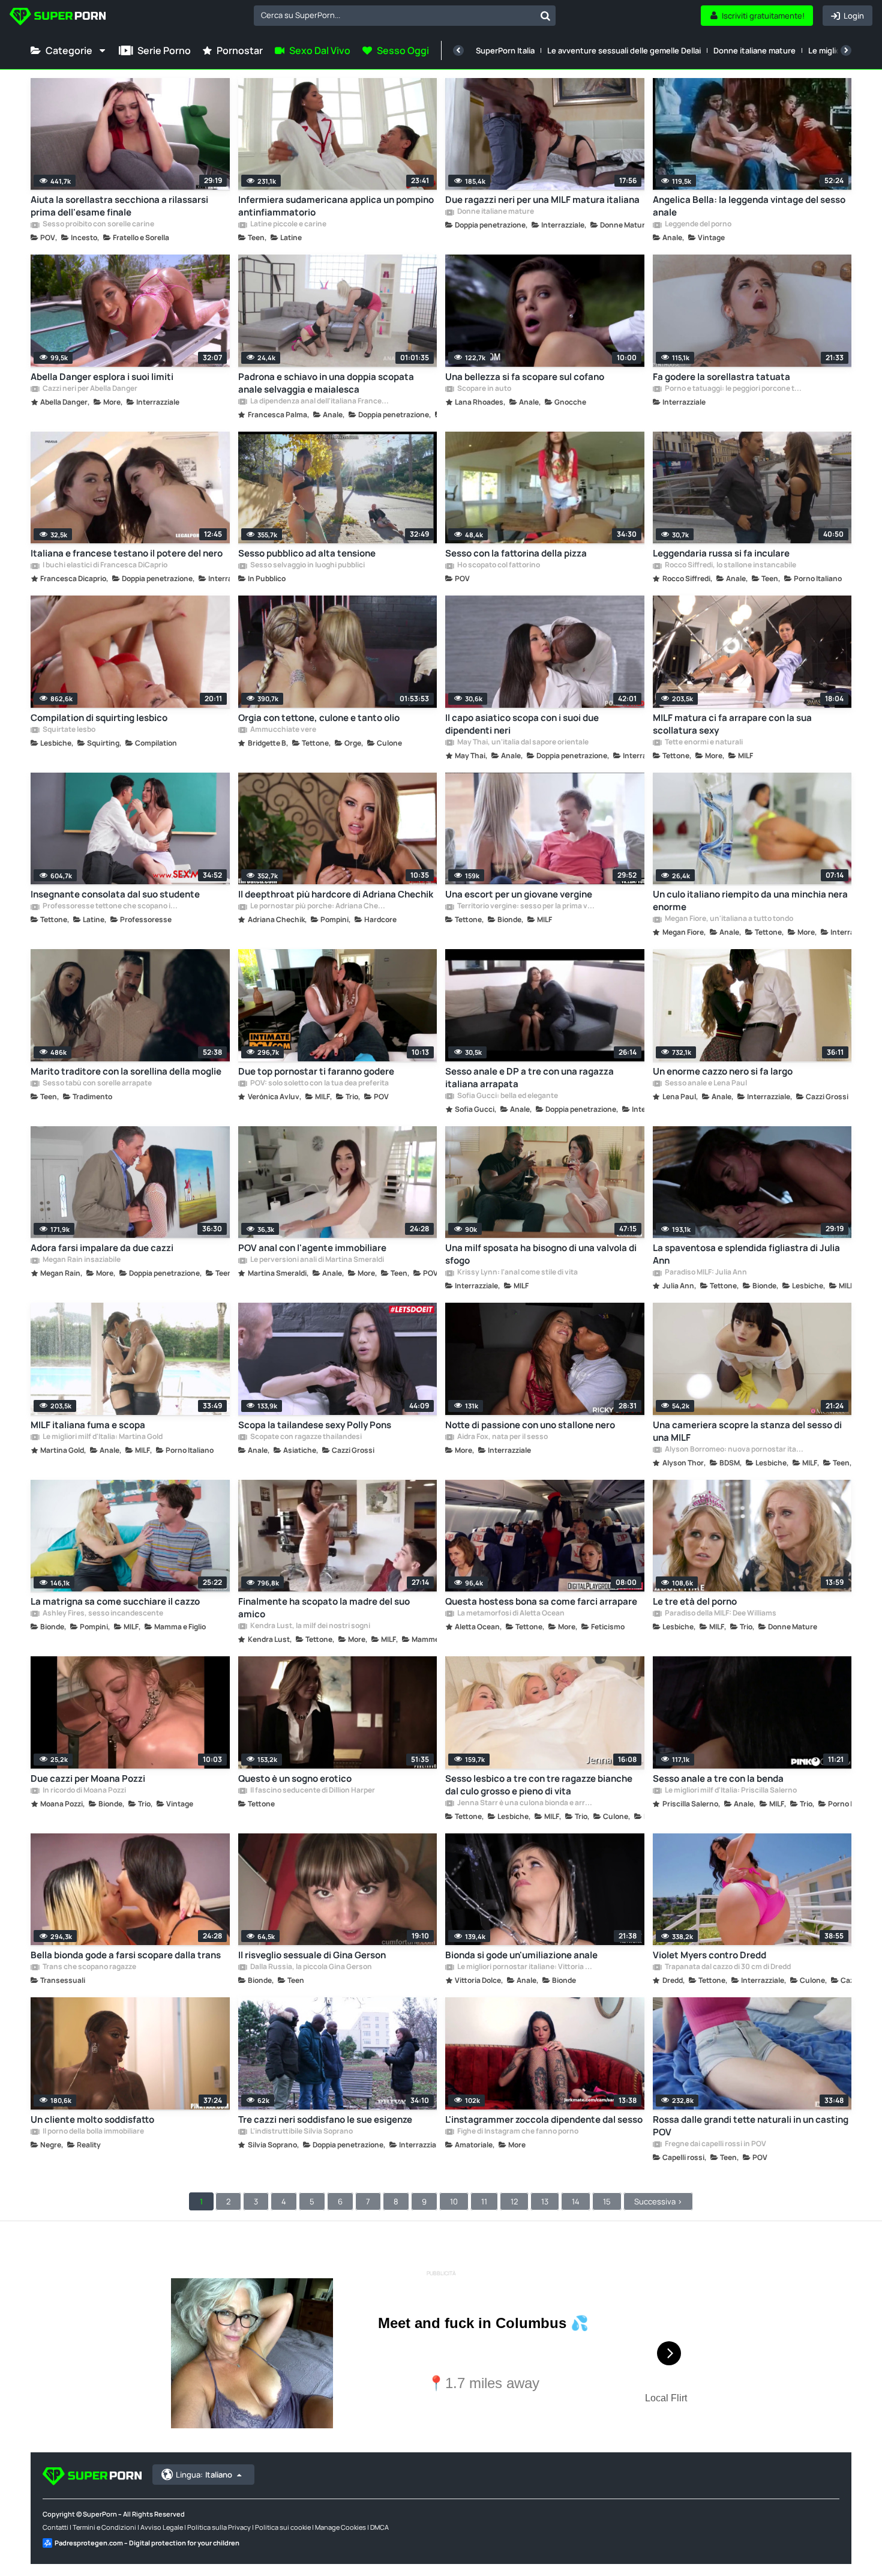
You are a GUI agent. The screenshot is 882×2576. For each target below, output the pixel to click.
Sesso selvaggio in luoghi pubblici (307, 566)
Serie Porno (164, 50)
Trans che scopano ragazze (89, 1967)
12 (514, 2201)
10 (454, 2201)
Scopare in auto (484, 389)
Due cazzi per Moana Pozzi (88, 1778)
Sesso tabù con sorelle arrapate (97, 1084)
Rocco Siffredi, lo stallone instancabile (730, 566)
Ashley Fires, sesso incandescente (102, 1614)
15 (607, 2201)
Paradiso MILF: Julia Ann (705, 1273)
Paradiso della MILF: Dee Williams (720, 1614)
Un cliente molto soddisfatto (92, 2119)
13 (545, 2201)
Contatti (55, 2527)
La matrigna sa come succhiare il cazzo (115, 1601)
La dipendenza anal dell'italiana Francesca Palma (319, 402)
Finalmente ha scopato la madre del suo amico (324, 1608)
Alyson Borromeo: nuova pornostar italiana (734, 1450)
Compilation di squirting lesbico (99, 718)
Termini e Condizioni (104, 2527)
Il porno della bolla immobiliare (93, 2132)
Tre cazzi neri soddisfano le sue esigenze (325, 2119)
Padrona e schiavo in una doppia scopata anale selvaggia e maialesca (326, 383)
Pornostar (240, 50)
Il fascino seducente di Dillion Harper (312, 1791)
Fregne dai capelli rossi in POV (715, 2144)
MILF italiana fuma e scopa (88, 1425)
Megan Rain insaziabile (81, 1260)
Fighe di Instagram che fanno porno (517, 2132)
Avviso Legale (162, 2527)
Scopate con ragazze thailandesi (305, 1437)
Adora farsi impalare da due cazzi (102, 1248)
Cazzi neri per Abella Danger (89, 389)
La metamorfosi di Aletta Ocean (510, 1614)
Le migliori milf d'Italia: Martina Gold (102, 1437)
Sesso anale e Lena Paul (705, 1084)
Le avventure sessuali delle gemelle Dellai (624, 50)
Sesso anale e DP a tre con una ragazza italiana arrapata (529, 1078)
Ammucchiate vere (283, 730)
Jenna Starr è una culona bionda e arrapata (526, 1803)
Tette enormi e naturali (703, 743)
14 (576, 2201)
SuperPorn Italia (505, 50)
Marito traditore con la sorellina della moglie (126, 1071)
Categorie (69, 50)
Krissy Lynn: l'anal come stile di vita (517, 1273)
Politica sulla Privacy (219, 2527)
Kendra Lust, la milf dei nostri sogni (310, 1626)
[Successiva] (846, 50)
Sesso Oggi (403, 50)
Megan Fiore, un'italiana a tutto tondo (728, 919)
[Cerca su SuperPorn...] (545, 16)
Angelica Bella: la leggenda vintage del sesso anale (749, 206)
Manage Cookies (340, 2527)
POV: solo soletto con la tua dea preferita (319, 1084)
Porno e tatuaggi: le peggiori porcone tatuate (734, 389)
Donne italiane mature (754, 50)
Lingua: (204, 2475)
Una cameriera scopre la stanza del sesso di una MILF (747, 1431)
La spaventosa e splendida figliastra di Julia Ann (746, 1254)
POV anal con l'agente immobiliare (312, 1248)
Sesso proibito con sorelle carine (98, 225)
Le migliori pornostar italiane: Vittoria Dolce (526, 1967)
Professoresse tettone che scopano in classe (112, 906)
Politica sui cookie (283, 2527)
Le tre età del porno (695, 1601)
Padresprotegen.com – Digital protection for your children (147, 2543)
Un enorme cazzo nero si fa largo (723, 1071)
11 (484, 2201)
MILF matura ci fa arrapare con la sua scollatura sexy (732, 724)
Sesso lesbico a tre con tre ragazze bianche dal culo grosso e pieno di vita (539, 1785)
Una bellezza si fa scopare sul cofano (525, 377)
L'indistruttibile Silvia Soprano (301, 2132)
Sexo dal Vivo (320, 50)
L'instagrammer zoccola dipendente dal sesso (544, 2119)
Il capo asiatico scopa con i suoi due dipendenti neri (522, 724)
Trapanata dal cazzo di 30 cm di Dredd (727, 1967)
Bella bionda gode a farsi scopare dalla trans (126, 1955)
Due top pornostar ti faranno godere (316, 1071)
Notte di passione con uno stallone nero (530, 1425)
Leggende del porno (697, 225)
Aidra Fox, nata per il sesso (502, 1437)
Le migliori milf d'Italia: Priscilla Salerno (730, 1791)
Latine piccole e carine (288, 225)
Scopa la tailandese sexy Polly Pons (315, 1425)
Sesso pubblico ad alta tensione (307, 553)
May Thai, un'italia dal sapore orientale (522, 743)
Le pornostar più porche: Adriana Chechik (319, 906)
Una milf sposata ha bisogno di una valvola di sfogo (541, 1254)
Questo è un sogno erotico (295, 1778)
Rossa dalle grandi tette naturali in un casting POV (751, 2126)
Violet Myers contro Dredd (709, 1955)
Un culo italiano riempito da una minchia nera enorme (750, 900)
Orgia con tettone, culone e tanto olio (319, 718)
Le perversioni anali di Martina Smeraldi (316, 1260)
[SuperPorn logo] (58, 18)
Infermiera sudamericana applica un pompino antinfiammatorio (336, 206)
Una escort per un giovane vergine (519, 894)
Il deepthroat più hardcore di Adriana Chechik (336, 894)
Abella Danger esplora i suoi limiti (102, 377)
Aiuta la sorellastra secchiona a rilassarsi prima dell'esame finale (119, 206)
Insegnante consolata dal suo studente (115, 894)
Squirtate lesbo (68, 730)
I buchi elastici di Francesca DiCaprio (104, 566)
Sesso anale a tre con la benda (718, 1778)
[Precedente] (458, 50)
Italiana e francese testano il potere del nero (127, 553)
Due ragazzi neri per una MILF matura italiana (542, 200)
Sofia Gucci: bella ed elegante (507, 1096)
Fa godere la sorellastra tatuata (721, 377)
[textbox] (394, 15)
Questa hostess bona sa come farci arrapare (541, 1601)
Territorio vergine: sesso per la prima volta (526, 906)
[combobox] (405, 16)
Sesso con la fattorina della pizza (516, 553)
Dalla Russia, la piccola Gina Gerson (310, 1967)
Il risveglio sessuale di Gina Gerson (312, 1955)
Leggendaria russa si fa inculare (721, 553)
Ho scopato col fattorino (498, 566)
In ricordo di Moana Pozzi (84, 1791)
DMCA (379, 2527)
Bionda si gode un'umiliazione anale (521, 1955)
